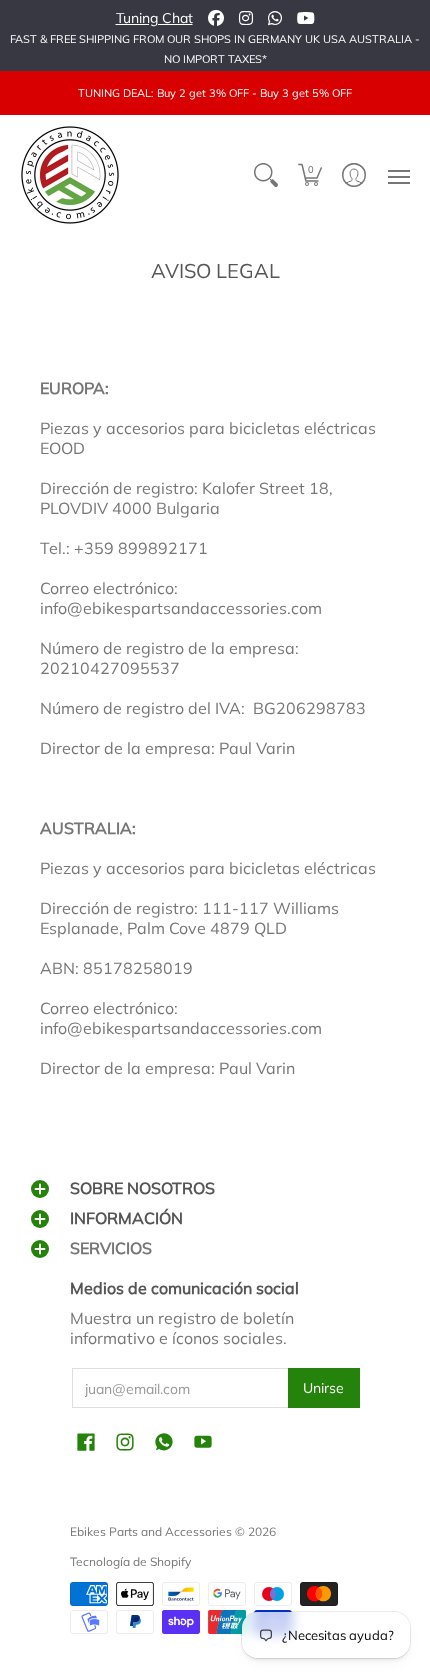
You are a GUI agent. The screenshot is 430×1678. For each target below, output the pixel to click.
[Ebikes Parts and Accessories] (70, 175)
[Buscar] (266, 175)
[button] (310, 175)
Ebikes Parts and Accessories (151, 1531)
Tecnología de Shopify (130, 1561)
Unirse (323, 1388)
